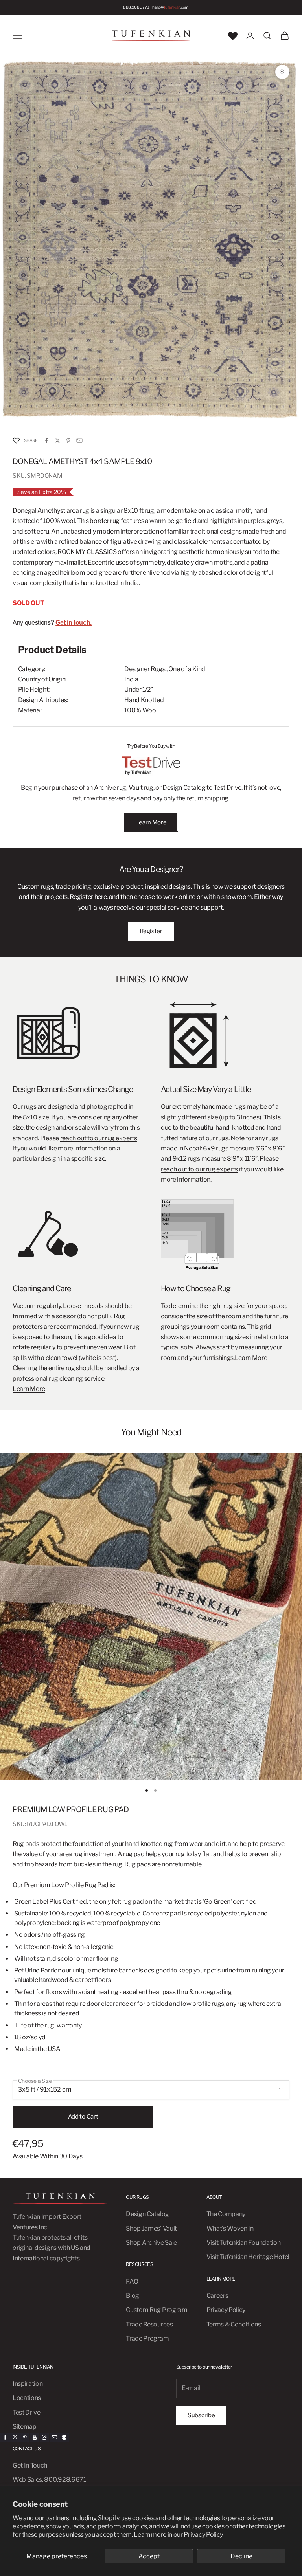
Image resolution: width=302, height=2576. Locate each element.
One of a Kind (187, 669)
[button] (16, 440)
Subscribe (201, 2415)
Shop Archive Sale (151, 2243)
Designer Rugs (145, 669)
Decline (241, 2556)
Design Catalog (147, 2214)
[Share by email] (79, 440)
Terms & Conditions (234, 2324)
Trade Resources (149, 2324)
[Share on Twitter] (57, 440)
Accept (149, 2556)
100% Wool (141, 710)
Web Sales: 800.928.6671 (49, 2480)
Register (151, 931)
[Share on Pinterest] (68, 440)
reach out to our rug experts (99, 1138)
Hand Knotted (144, 700)
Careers (217, 2296)
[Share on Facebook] (46, 440)
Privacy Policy (203, 2535)
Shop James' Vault (151, 2228)
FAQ (132, 2282)
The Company (226, 2214)
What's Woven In (230, 2228)
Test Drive (27, 2412)
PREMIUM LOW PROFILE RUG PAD (71, 1809)
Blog (133, 2296)
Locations (27, 2398)
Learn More (151, 822)
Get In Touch (30, 2465)
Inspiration (28, 2384)
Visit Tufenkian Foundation (244, 2243)
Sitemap (25, 2426)
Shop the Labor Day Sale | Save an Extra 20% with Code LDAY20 (145, 7)
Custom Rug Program (157, 2310)
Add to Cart (83, 2117)
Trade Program (147, 2338)
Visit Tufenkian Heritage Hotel (248, 2257)
